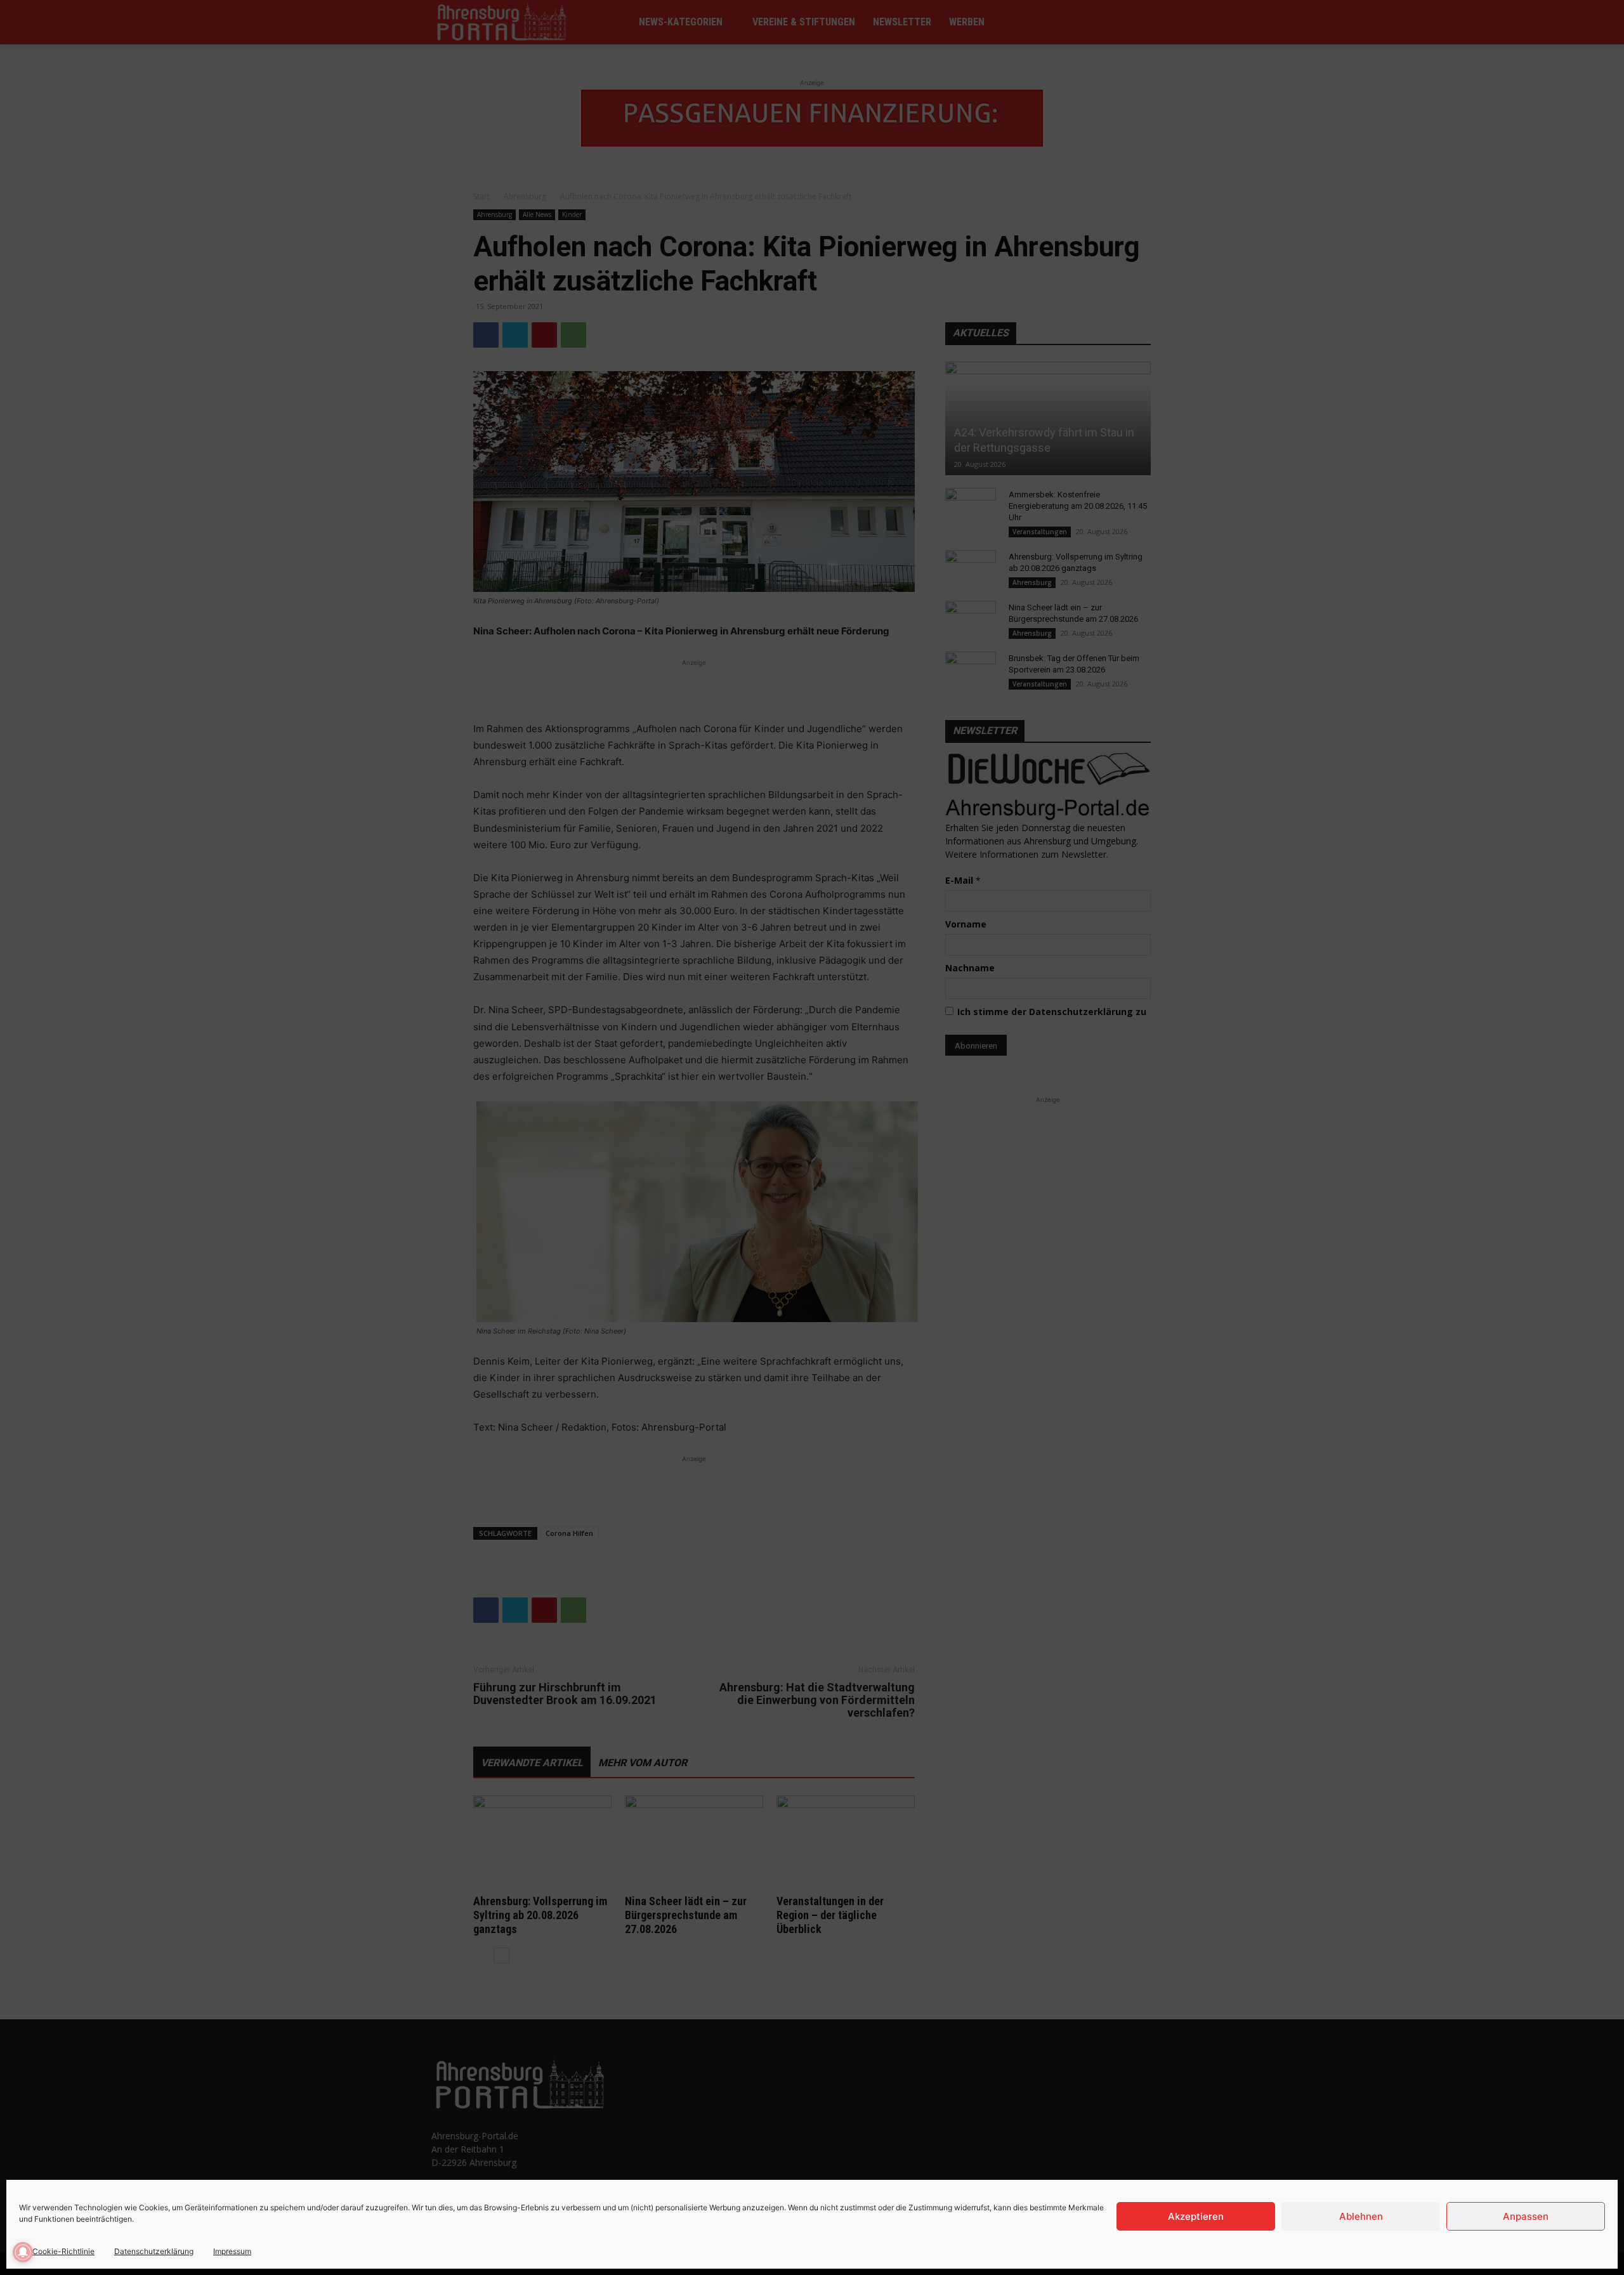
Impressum (232, 2251)
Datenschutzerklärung (154, 2251)
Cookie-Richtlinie (63, 2251)
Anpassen (1526, 2216)
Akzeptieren (1196, 2216)
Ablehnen (1361, 2216)
